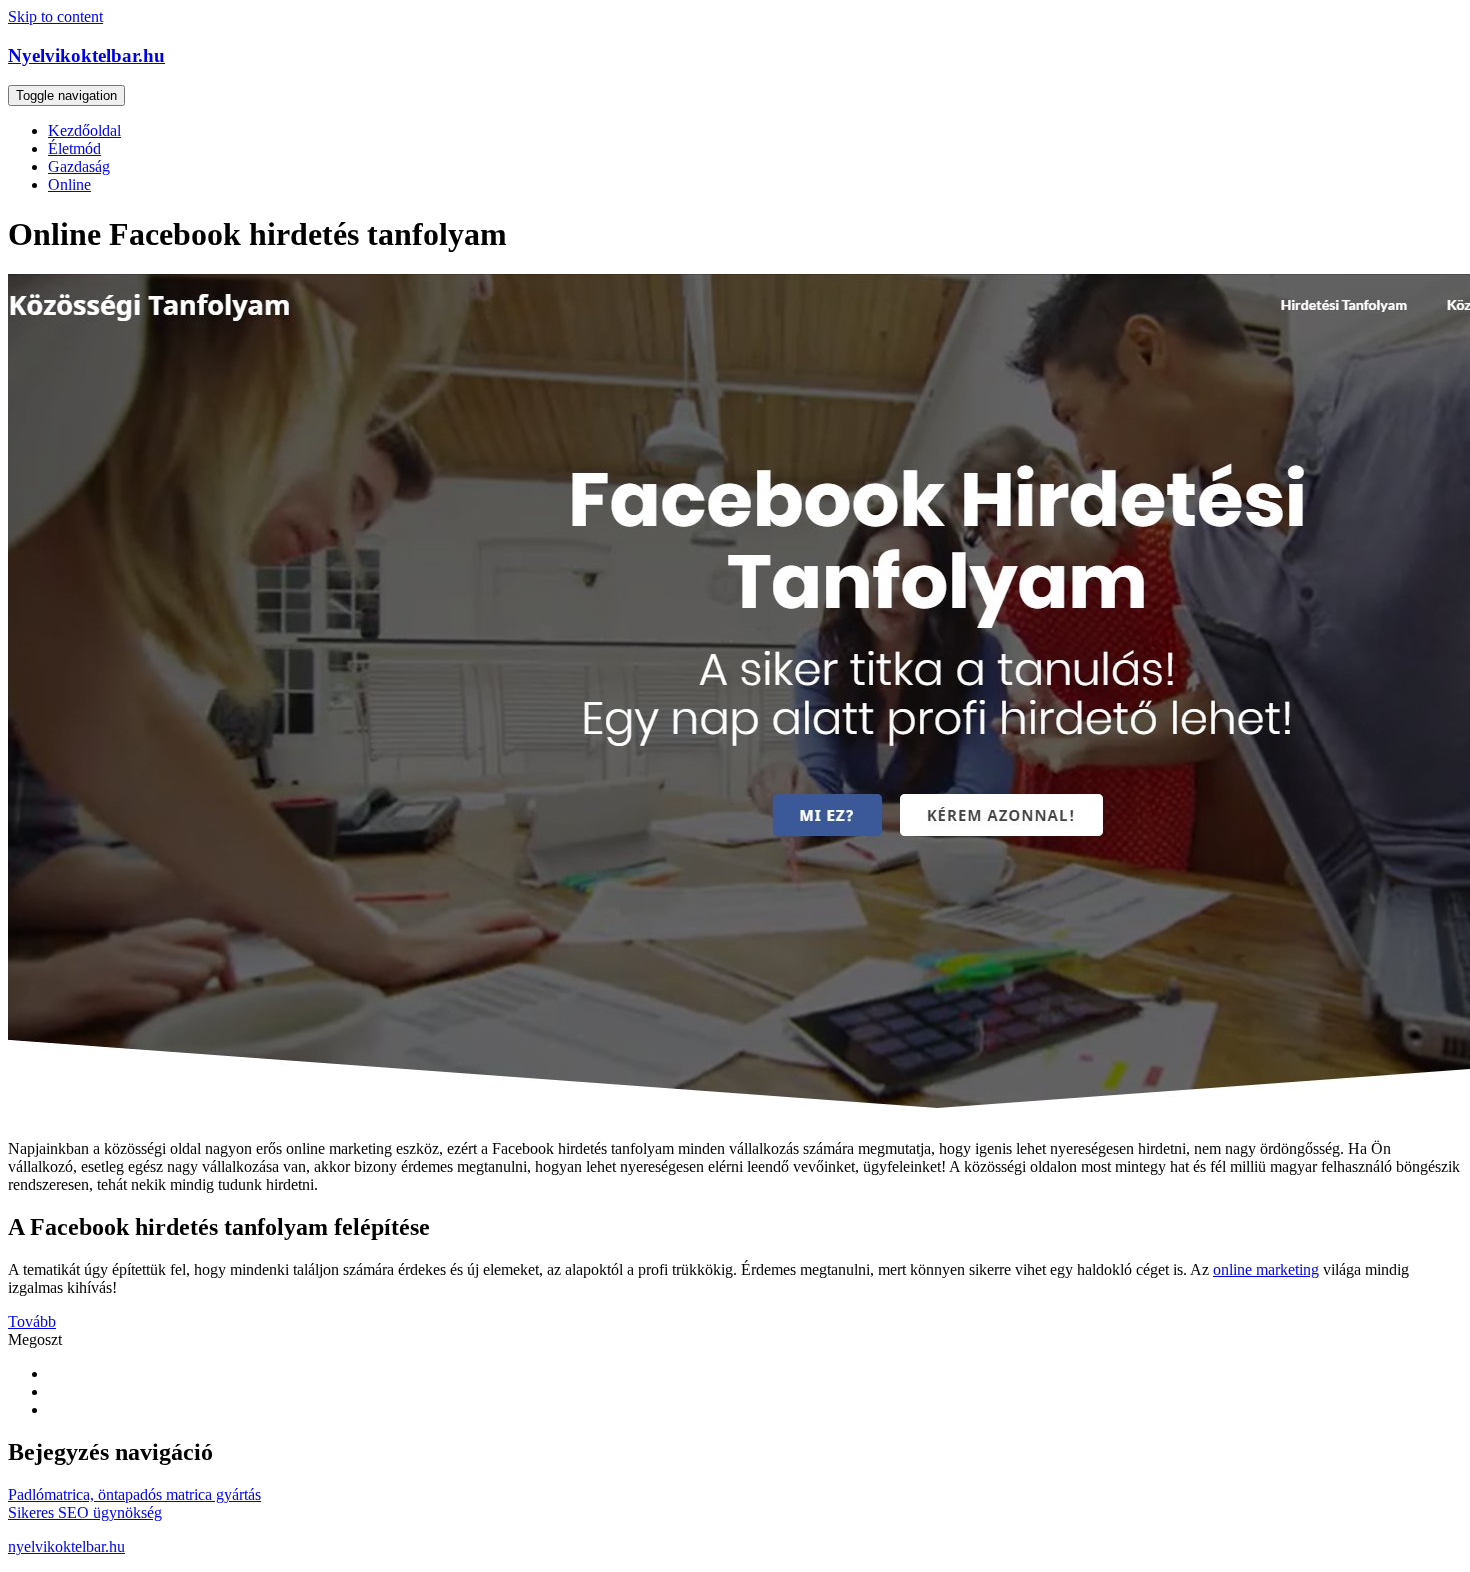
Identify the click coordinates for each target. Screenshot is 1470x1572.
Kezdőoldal (84, 130)
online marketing (1266, 1269)
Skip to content (55, 16)
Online (69, 184)
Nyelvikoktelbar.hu (86, 55)
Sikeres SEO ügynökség (85, 1512)
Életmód (74, 148)
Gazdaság (79, 166)
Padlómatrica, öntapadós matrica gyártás (134, 1494)
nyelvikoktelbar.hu (66, 1546)
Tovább (32, 1321)
